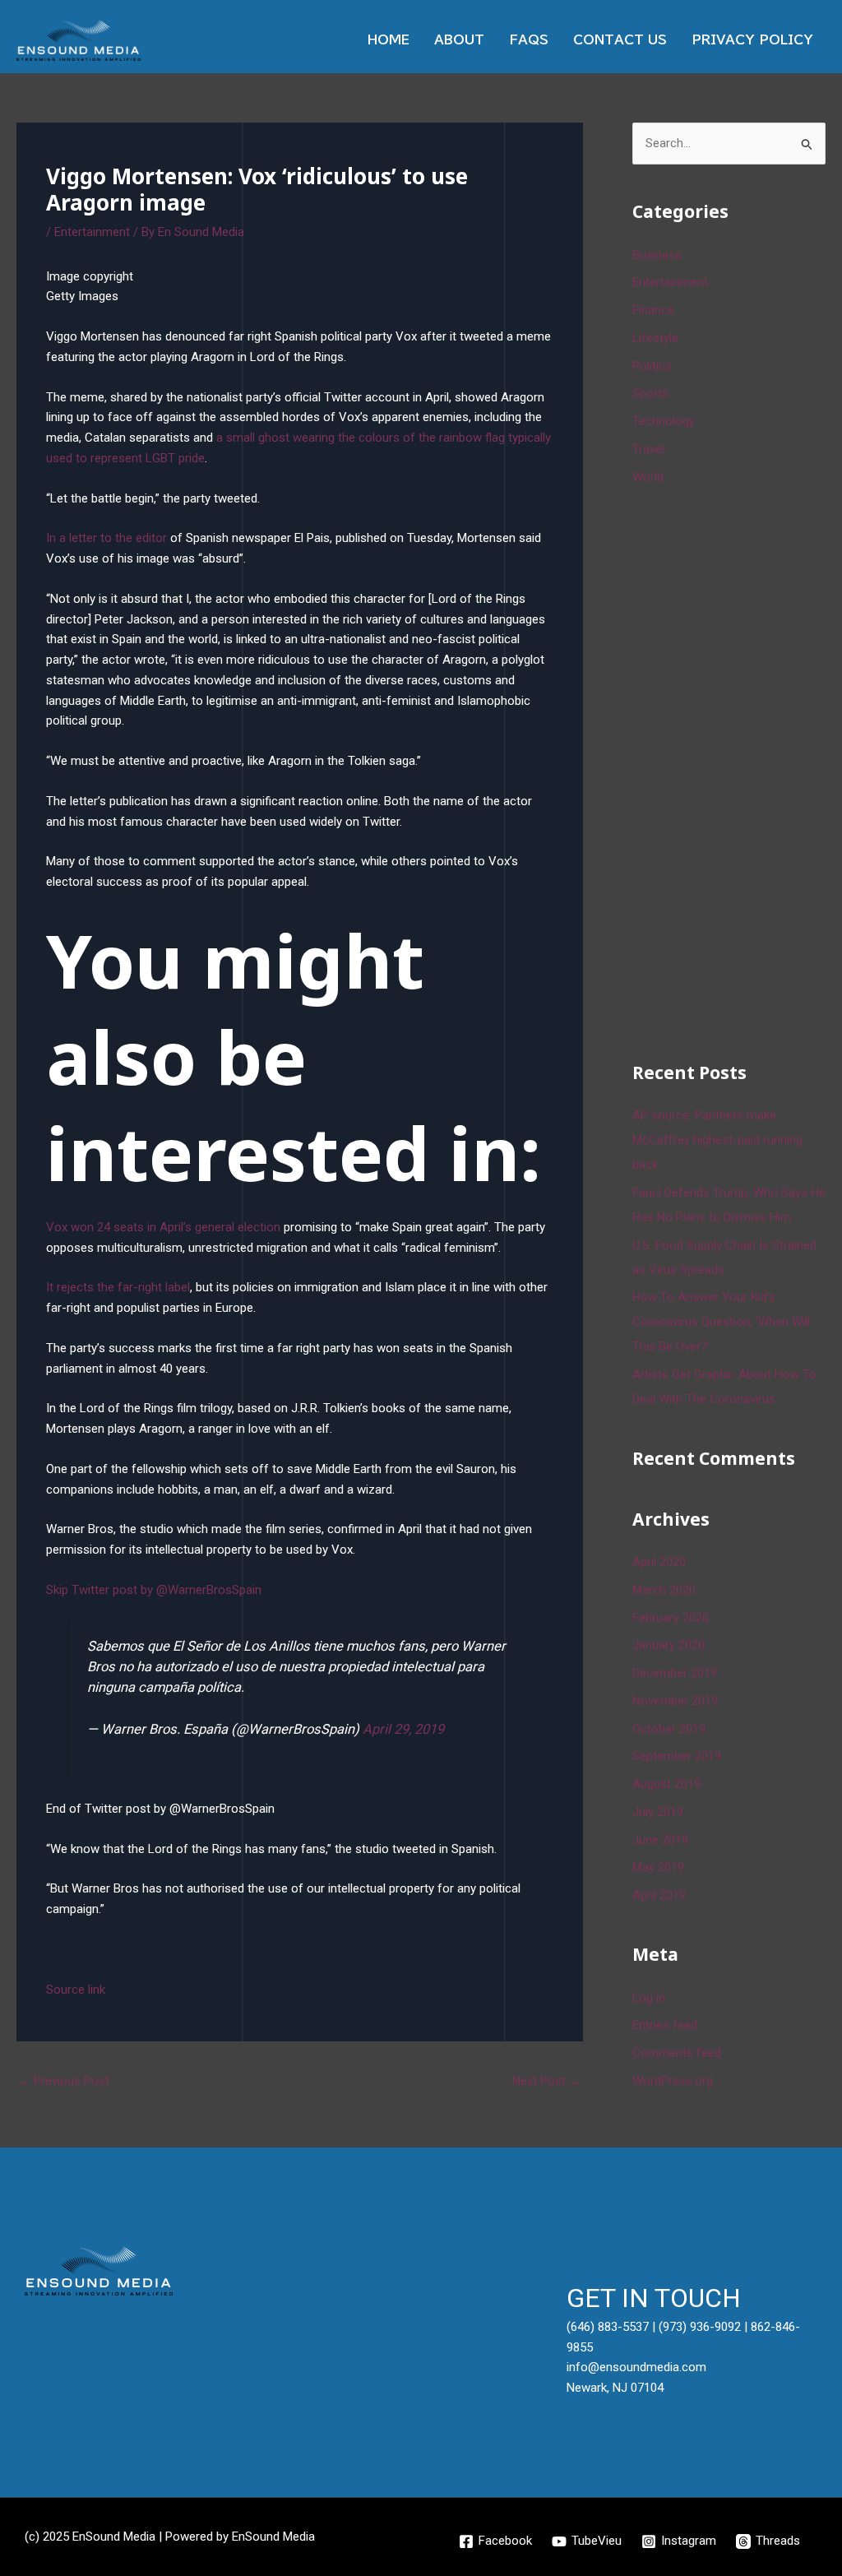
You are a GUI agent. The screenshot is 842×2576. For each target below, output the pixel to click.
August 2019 (666, 1784)
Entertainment (92, 232)
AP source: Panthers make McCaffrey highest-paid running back (717, 1140)
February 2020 (671, 1618)
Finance (653, 310)
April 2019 (659, 1895)
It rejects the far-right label (118, 1287)
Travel (648, 449)
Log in (649, 1998)
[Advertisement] (737, 771)
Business (657, 255)
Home (389, 40)
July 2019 (658, 1812)
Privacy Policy (752, 40)
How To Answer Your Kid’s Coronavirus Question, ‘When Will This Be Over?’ (721, 1322)
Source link (76, 1990)
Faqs (529, 40)
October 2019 (669, 1729)
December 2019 (675, 1673)
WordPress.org (673, 2081)
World (648, 477)
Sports (650, 393)
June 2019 (660, 1840)
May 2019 (658, 1867)
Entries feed (665, 2025)
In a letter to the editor (106, 538)
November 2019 (675, 1701)
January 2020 (669, 1645)
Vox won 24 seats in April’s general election (163, 1227)
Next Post (547, 2081)
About (459, 40)
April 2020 (659, 1562)
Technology (664, 421)
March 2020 (664, 1590)
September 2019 (677, 1756)
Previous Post (64, 2081)
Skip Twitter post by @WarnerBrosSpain (154, 1590)
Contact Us (620, 40)
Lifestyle (655, 338)
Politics (652, 366)
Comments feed (677, 2053)
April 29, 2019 (403, 1729)
